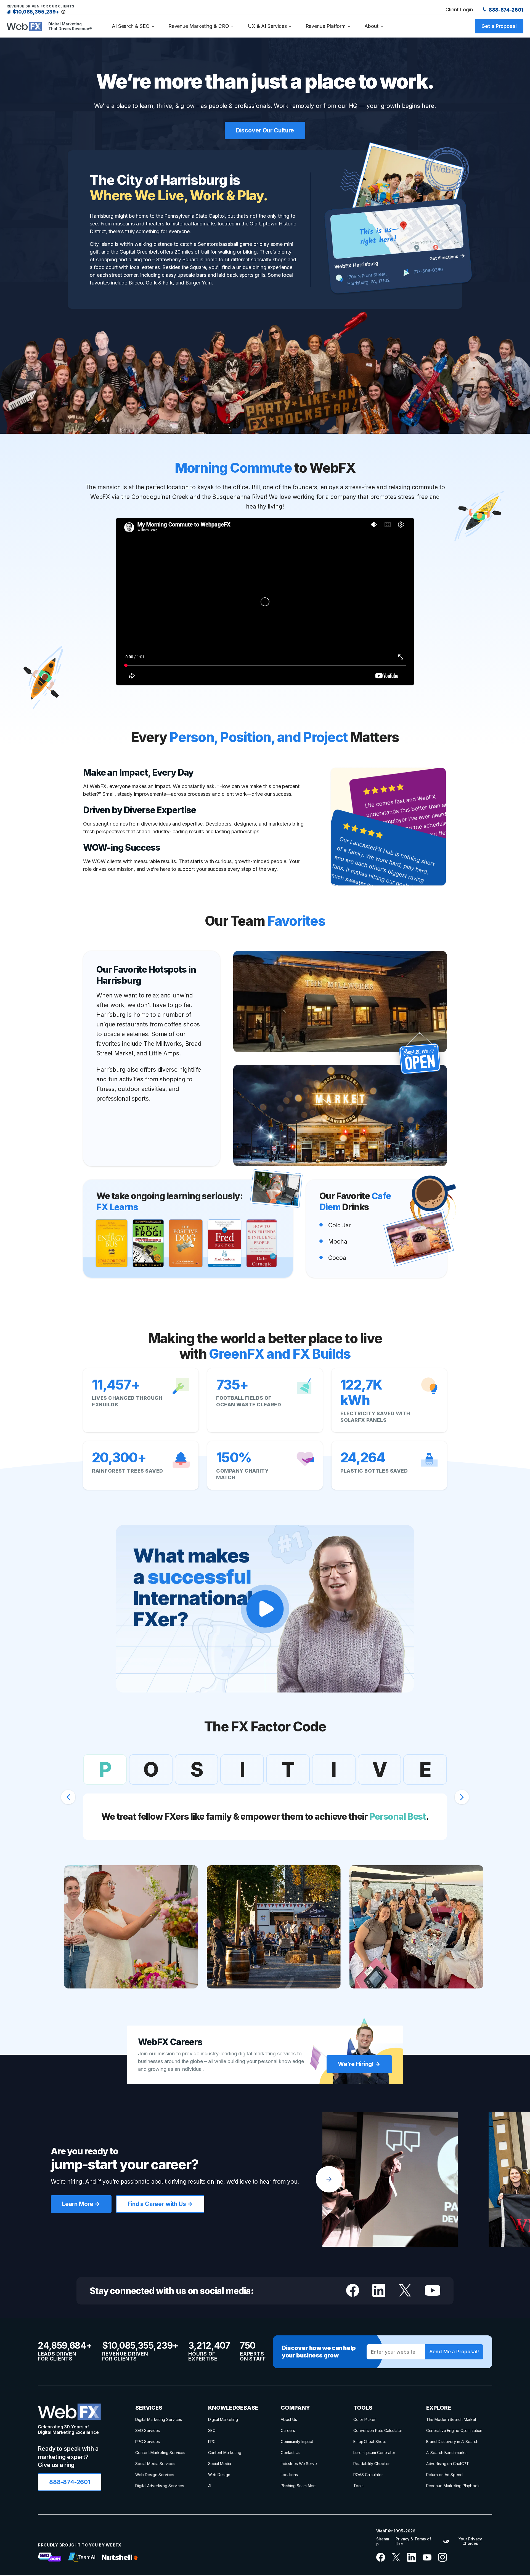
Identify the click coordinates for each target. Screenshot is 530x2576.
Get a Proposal (499, 26)
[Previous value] (68, 1797)
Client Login (459, 10)
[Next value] (462, 1797)
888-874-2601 (505, 10)
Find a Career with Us (157, 2204)
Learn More (78, 2204)
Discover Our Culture (265, 130)
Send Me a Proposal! (454, 2352)
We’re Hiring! (356, 2064)
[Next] (329, 2179)
